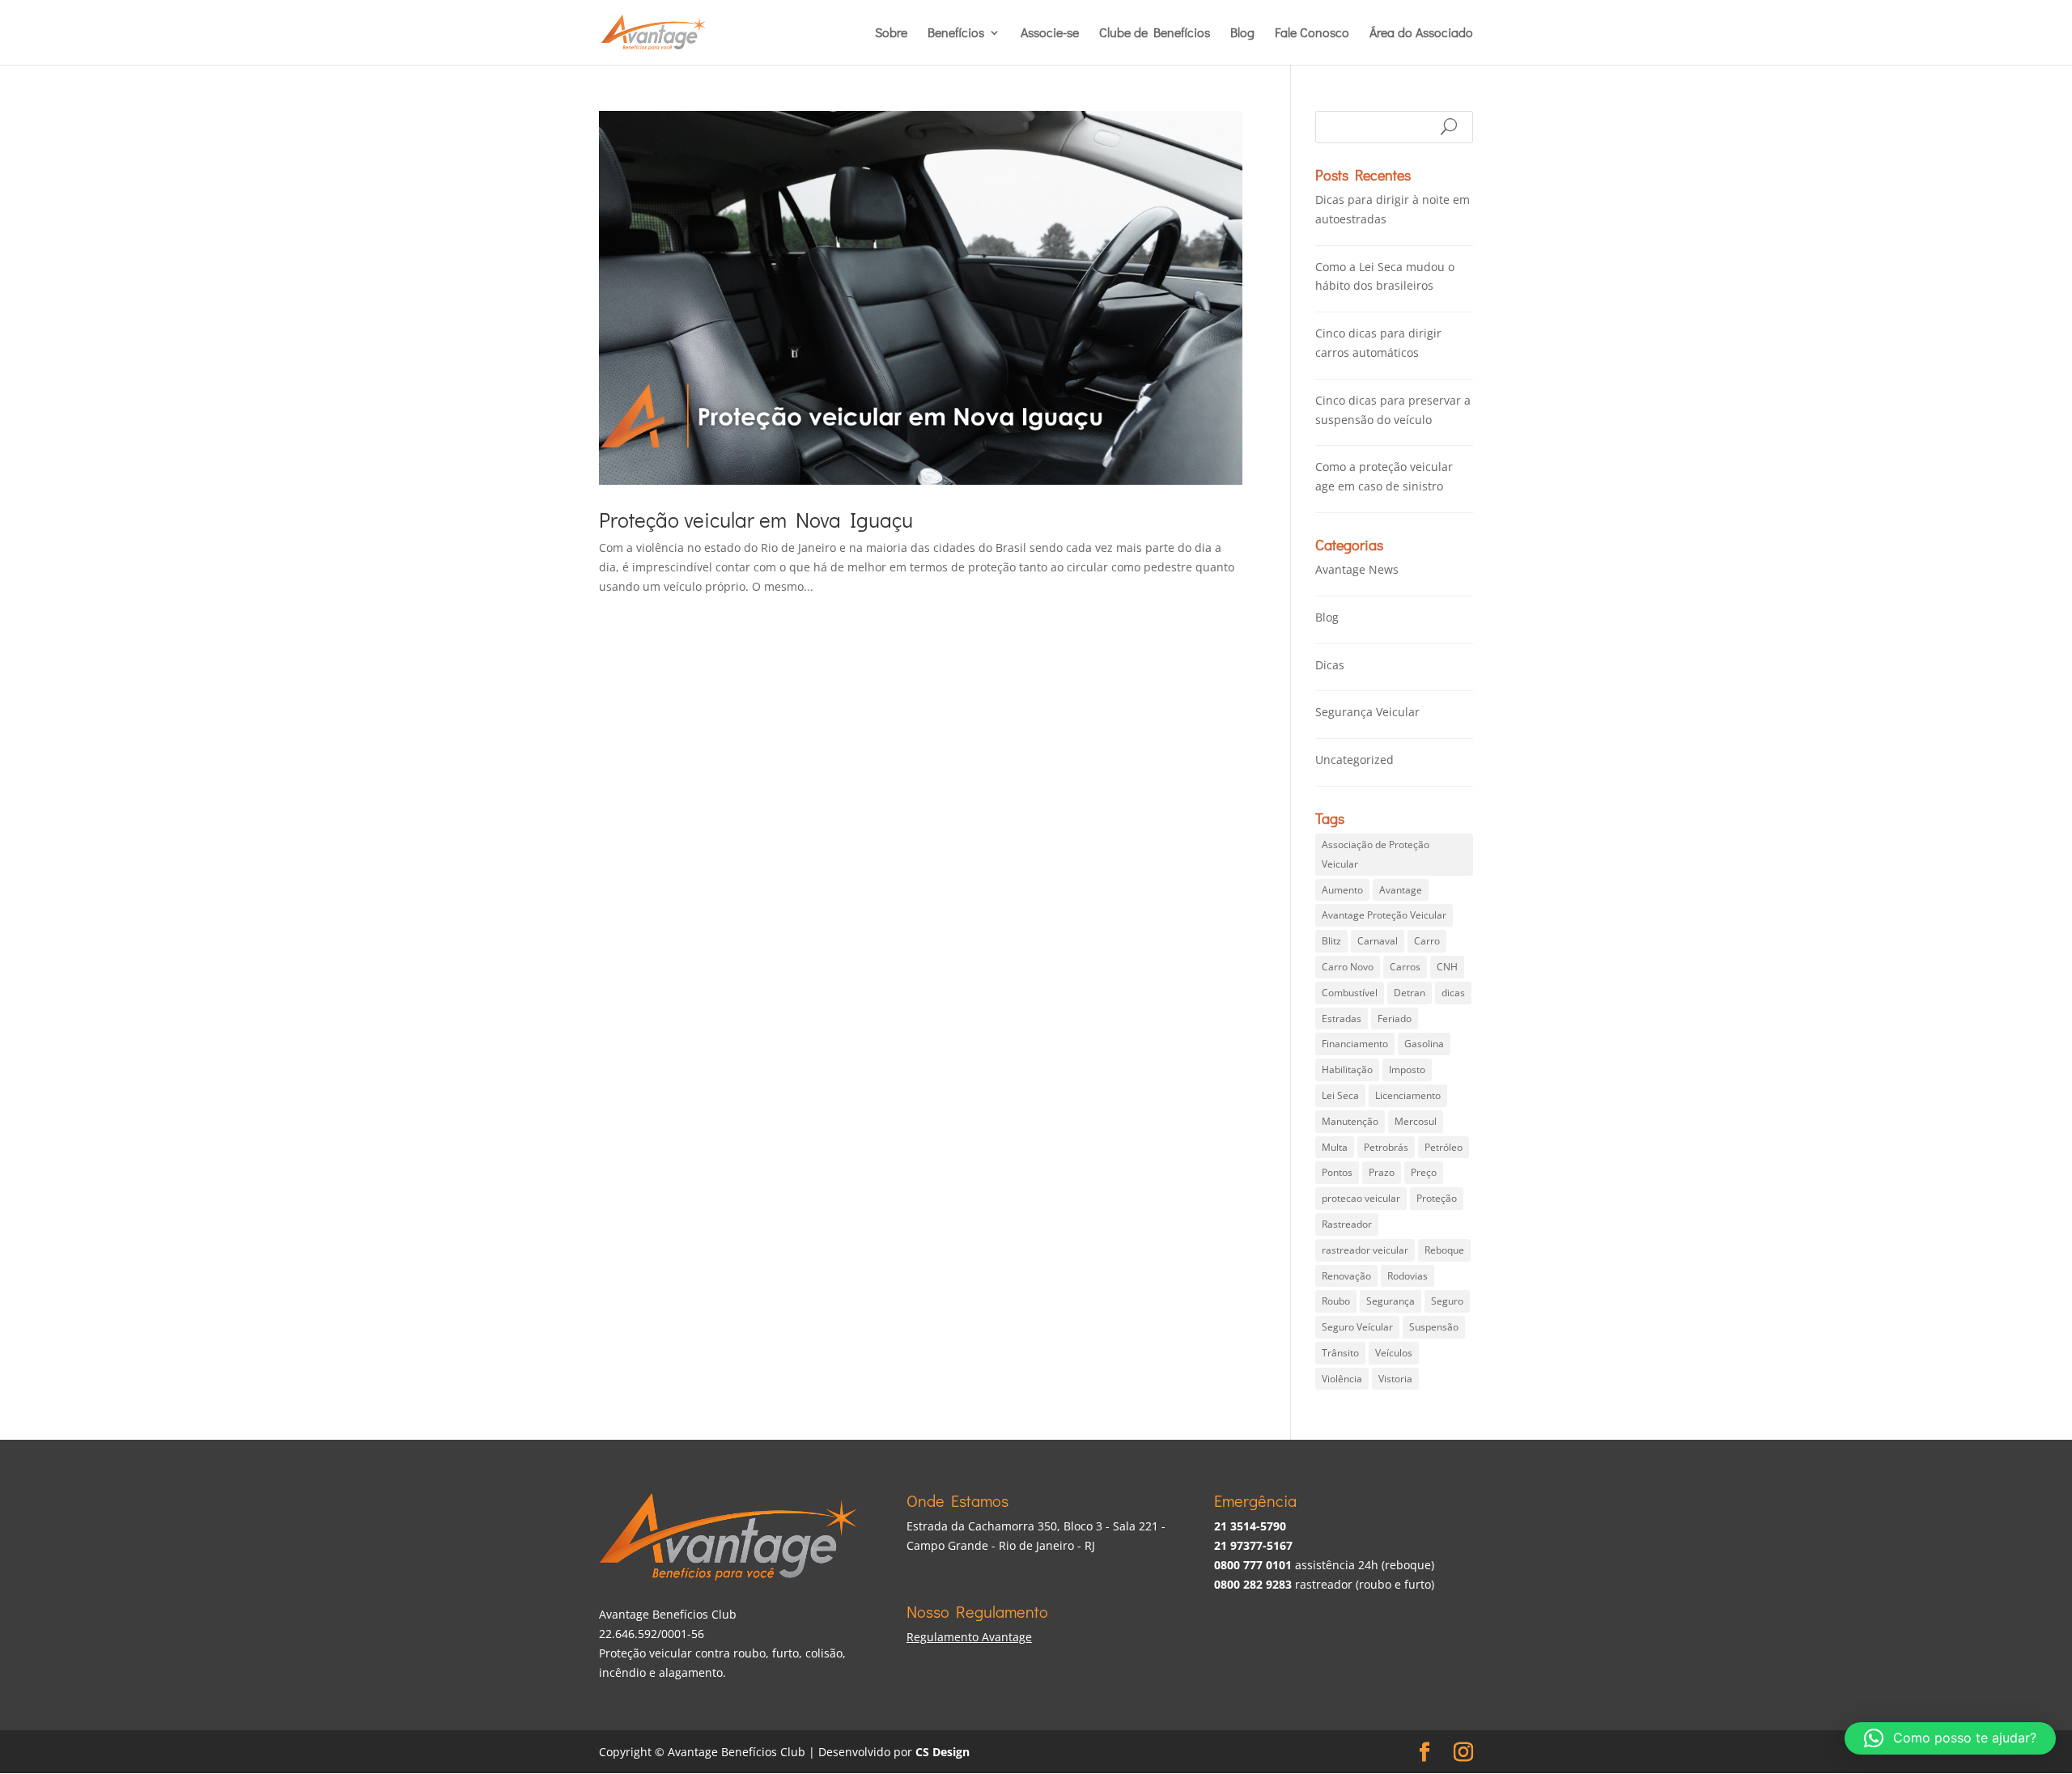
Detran (1410, 993)
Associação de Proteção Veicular (1376, 854)
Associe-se (1050, 34)
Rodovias (1408, 1276)
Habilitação (1347, 1069)
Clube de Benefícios (1155, 34)
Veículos (1394, 1353)
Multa (1335, 1147)
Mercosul (1416, 1121)
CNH (1447, 967)
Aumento (1342, 890)
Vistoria (1395, 1379)
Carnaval (1378, 941)
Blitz (1331, 941)
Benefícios (956, 34)
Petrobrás (1386, 1147)
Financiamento (1355, 1044)
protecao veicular (1361, 1198)
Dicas (1330, 665)
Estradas (1342, 1019)
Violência (1342, 1379)
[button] (1950, 1738)
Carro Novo (1348, 967)
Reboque (1444, 1250)
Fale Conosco (1312, 34)
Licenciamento (1408, 1095)
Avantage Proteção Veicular (1384, 915)
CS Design (943, 1752)
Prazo (1382, 1172)
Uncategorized (1354, 760)
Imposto (1407, 1069)
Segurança (1391, 1301)
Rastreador (1347, 1224)
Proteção (1437, 1198)
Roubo (1336, 1301)
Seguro (1447, 1301)
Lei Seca (1340, 1095)
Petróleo (1444, 1147)
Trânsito (1340, 1353)
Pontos (1337, 1172)
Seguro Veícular (1357, 1327)
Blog (1242, 34)
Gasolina (1424, 1044)
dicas (1453, 993)
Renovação (1346, 1276)
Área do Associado (1421, 34)
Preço (1424, 1172)
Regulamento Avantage (969, 1637)
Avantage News (1357, 569)
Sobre (891, 34)
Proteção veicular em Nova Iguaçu (756, 520)
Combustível (1350, 993)
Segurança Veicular (1367, 712)
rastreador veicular (1365, 1250)
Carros (1405, 967)
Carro (1427, 941)
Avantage (1401, 890)
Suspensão (1434, 1327)
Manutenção (1350, 1121)
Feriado (1395, 1019)
